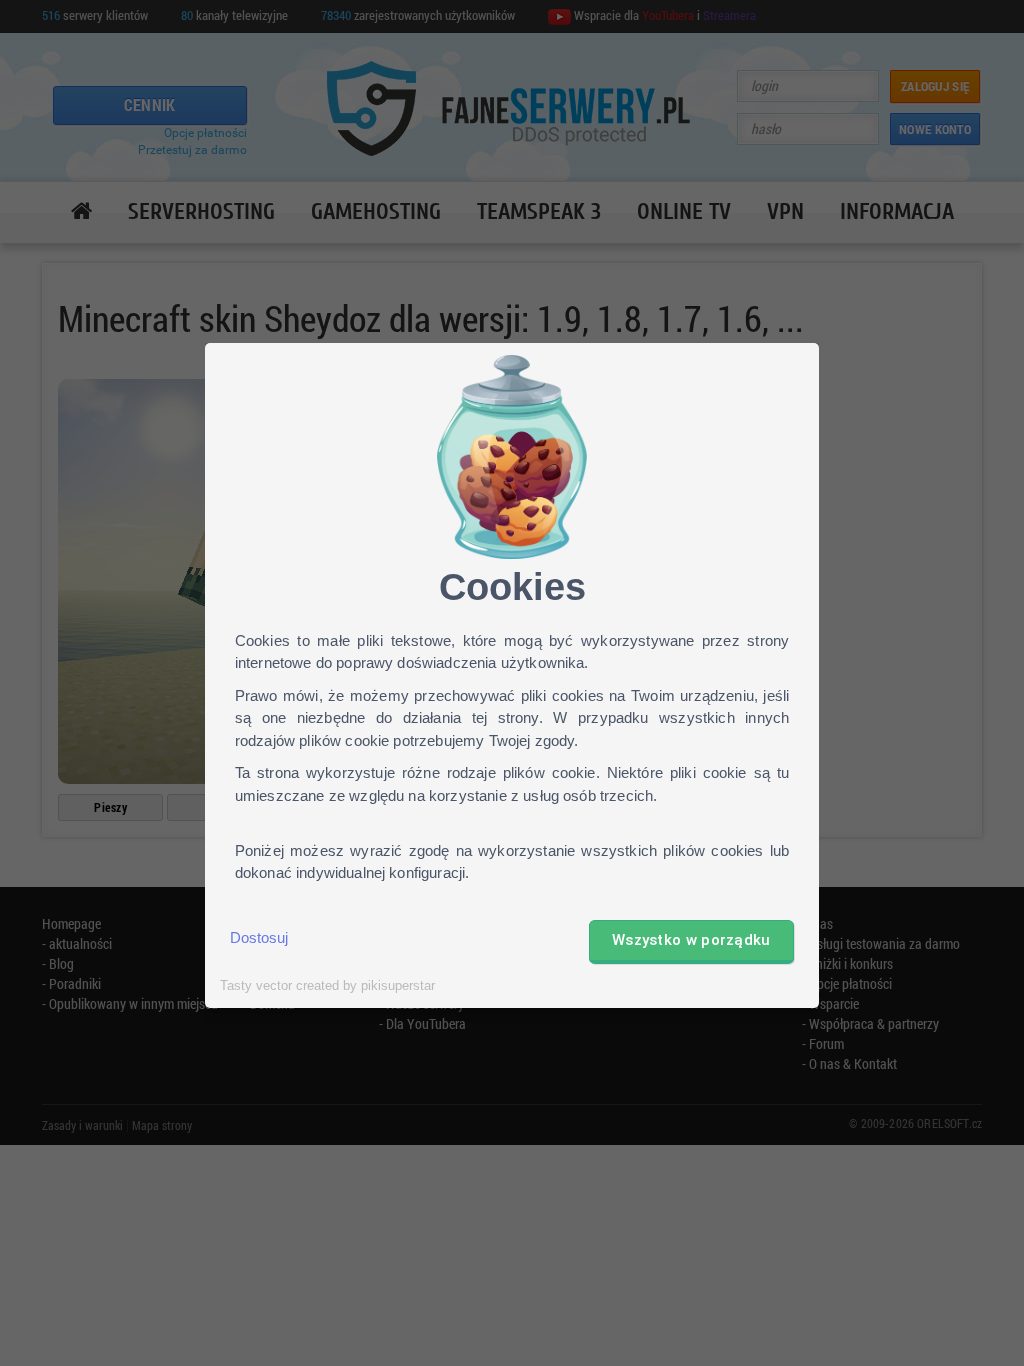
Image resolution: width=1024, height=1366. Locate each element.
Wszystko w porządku (691, 940)
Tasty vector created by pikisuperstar (327, 986)
